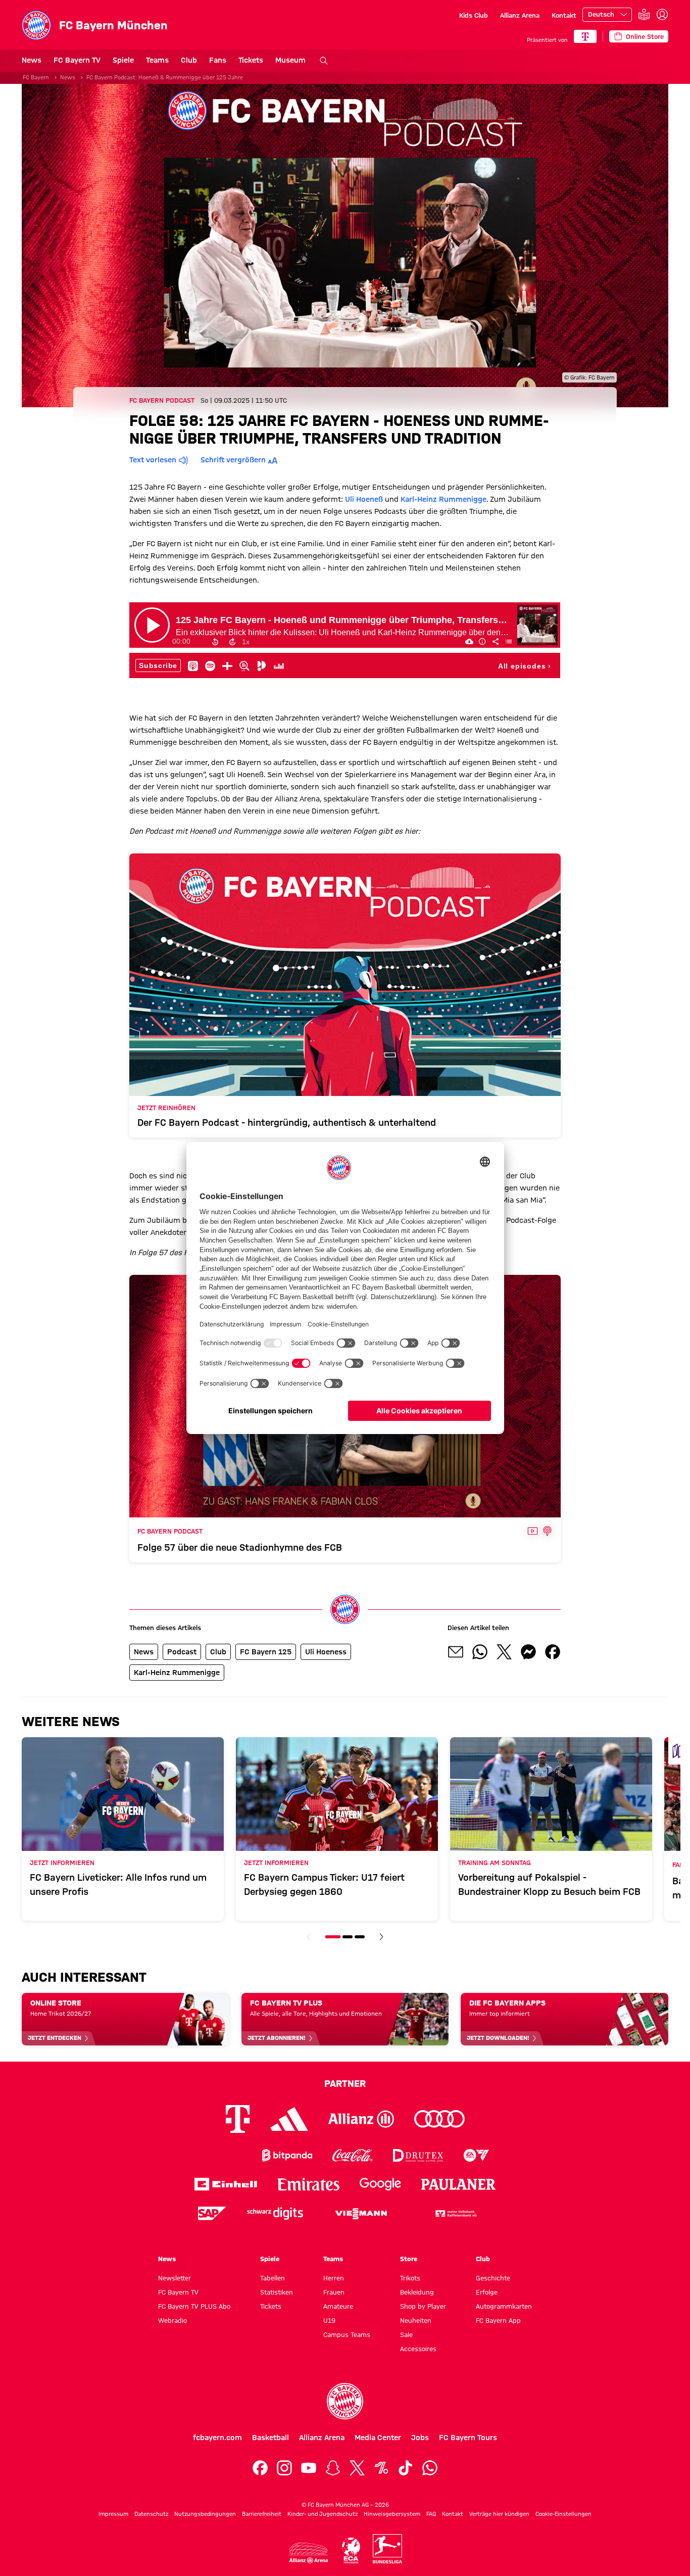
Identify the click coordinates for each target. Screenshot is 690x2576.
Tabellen (273, 2278)
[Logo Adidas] (289, 2119)
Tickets (251, 60)
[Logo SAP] (212, 2213)
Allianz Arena (520, 15)
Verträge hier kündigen (499, 2514)
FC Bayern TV (77, 60)
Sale (406, 2334)
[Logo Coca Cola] (353, 2155)
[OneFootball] (381, 2468)
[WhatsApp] (430, 2468)
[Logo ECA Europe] (351, 2550)
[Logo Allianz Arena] (309, 2553)
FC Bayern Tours (468, 2438)
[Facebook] (260, 2468)
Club (189, 60)
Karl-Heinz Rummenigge (443, 499)
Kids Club (474, 15)
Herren (334, 2278)
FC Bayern (36, 77)
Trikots (410, 2278)
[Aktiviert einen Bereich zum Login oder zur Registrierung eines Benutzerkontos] (662, 15)
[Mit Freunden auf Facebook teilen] (553, 1652)
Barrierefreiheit (262, 2514)
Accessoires (418, 2349)
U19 (329, 2320)
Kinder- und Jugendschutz (323, 2514)
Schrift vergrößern (233, 460)
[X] (357, 2468)
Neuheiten (416, 2320)
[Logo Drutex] (418, 2155)
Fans (218, 60)
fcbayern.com (217, 2438)
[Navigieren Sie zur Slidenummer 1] (333, 1937)
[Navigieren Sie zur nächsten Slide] (381, 1937)
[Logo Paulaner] (459, 2184)
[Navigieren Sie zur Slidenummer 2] (348, 1937)
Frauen (334, 2292)
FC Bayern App (498, 2320)
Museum (290, 60)
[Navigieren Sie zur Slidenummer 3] (360, 1937)
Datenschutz (151, 2514)
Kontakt (564, 15)
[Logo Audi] (439, 2119)
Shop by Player (423, 2306)
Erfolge (487, 2292)
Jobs (420, 2438)
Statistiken (277, 2292)
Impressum (113, 2514)
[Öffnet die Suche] (324, 61)
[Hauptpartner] (585, 36)
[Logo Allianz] (361, 2119)
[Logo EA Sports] (476, 2155)
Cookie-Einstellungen (563, 2514)
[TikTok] (406, 2468)
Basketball (270, 2438)
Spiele (123, 60)
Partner (345, 2083)
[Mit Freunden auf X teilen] (504, 1652)
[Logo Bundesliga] (387, 2549)
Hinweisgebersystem (392, 2514)
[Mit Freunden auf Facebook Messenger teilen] (528, 1652)
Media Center (378, 2438)
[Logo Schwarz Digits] (275, 2213)
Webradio (173, 2320)
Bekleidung (417, 2292)
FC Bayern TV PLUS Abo (194, 2306)
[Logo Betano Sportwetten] (221, 2155)
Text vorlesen (153, 460)
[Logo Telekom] (238, 2119)
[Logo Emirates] (308, 2184)
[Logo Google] (380, 2184)
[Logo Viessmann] (361, 2214)
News (32, 60)
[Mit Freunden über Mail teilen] (456, 1652)
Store (409, 2259)
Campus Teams (347, 2334)
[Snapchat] (333, 2468)
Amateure (338, 2306)
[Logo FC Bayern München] (345, 2401)
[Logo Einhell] (226, 2184)
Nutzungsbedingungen (205, 2514)
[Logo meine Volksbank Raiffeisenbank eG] (455, 2213)
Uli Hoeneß (364, 499)
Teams (157, 60)
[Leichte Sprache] (644, 15)
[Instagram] (284, 2468)
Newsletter (175, 2278)
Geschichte (493, 2278)
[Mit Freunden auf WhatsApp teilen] (480, 1652)
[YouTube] (309, 2468)
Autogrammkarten (504, 2306)
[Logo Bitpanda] (287, 2155)
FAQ (431, 2514)
